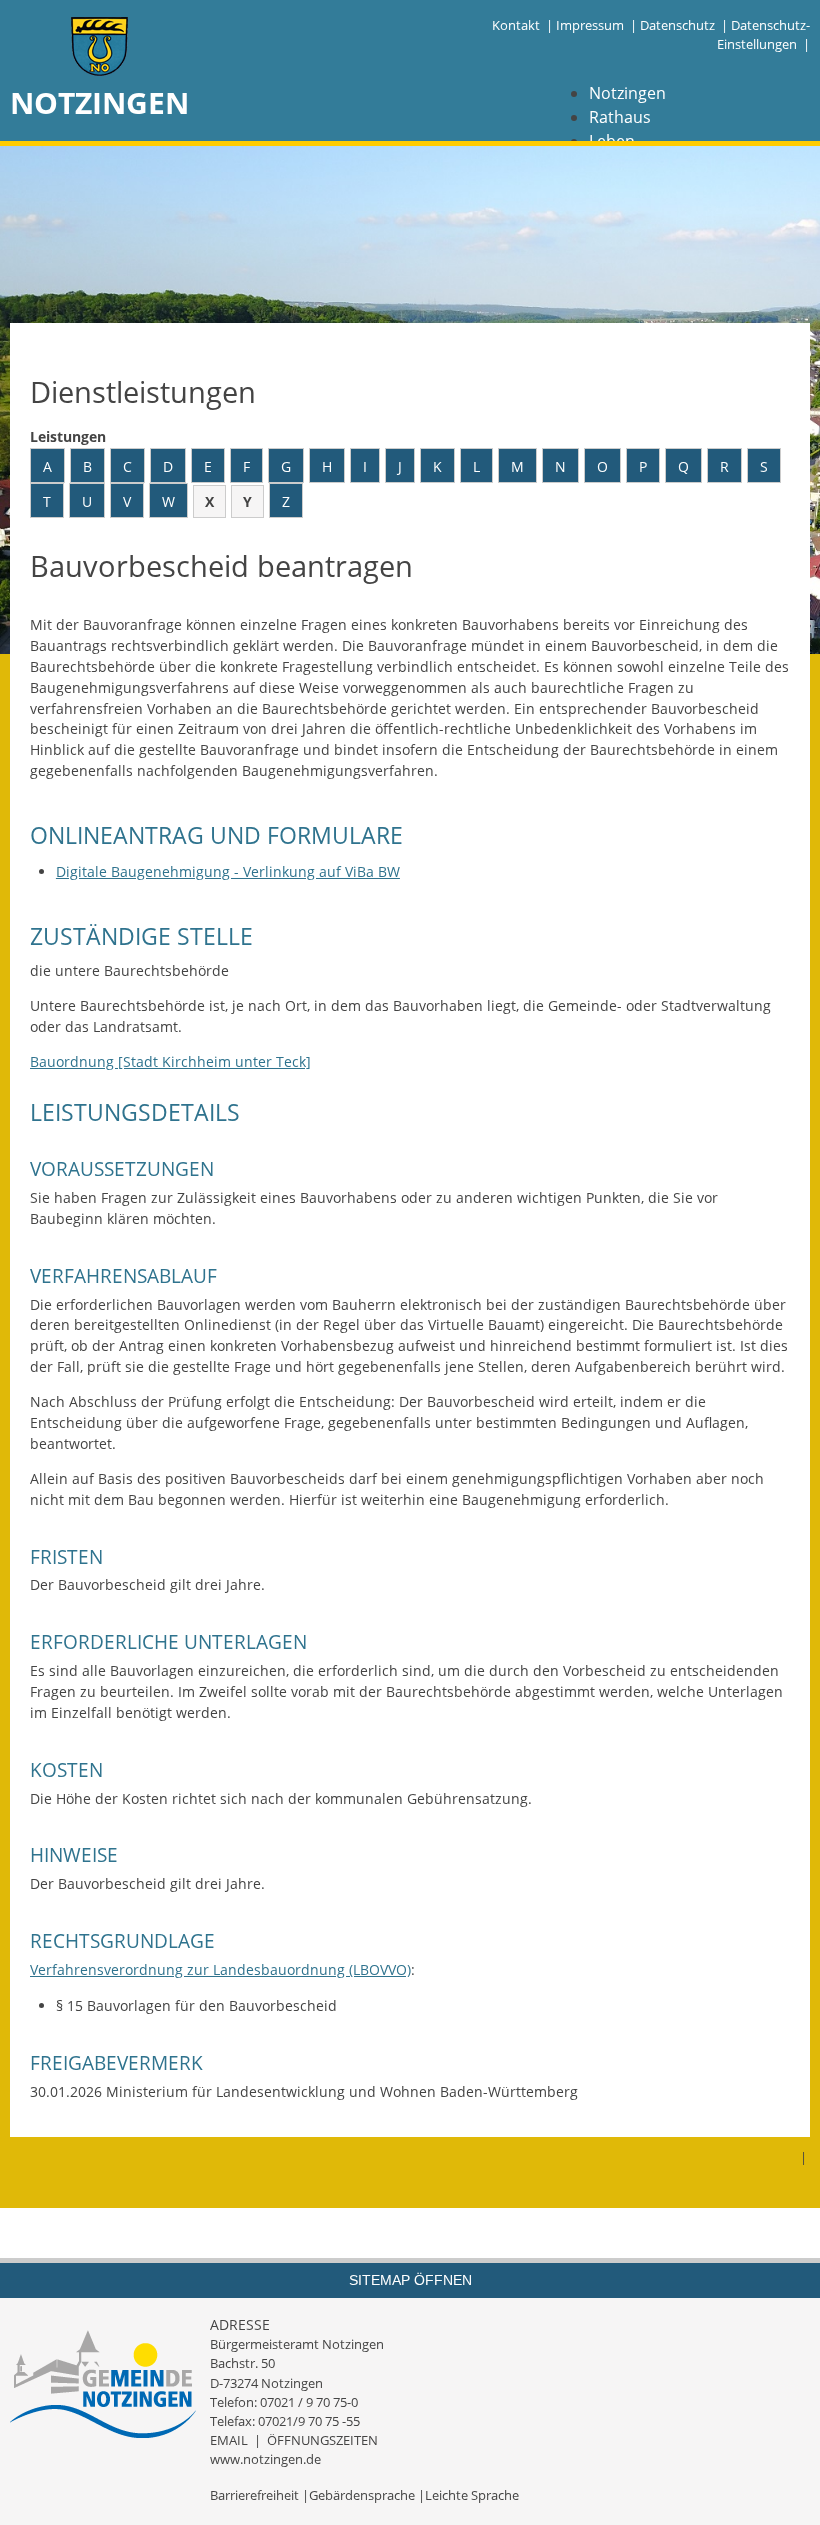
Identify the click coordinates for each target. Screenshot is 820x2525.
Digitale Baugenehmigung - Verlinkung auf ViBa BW (228, 871)
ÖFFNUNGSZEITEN (322, 2440)
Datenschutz (677, 25)
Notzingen (627, 93)
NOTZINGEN (99, 102)
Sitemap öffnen (410, 2280)
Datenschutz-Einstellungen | (763, 34)
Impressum (590, 25)
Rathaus (620, 117)
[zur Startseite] (100, 48)
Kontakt (516, 25)
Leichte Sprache (472, 2495)
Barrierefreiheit (254, 2495)
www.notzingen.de (265, 2459)
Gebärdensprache (362, 2495)
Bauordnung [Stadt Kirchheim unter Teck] (170, 1061)
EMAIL (229, 2440)
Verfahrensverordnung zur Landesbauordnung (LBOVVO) (220, 1969)
